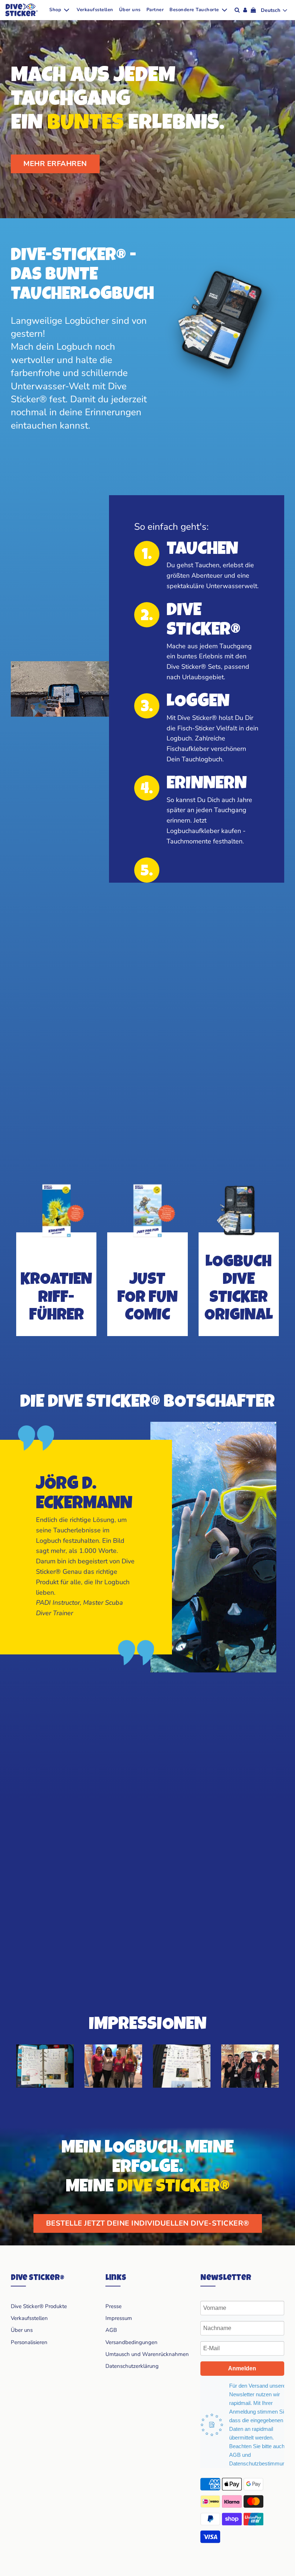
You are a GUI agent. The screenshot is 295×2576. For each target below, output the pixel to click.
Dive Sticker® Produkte (39, 2306)
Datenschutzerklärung (132, 2366)
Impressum (119, 2318)
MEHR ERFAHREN (55, 164)
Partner (155, 10)
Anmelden (242, 2368)
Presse (114, 2306)
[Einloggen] (245, 10)
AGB (111, 2330)
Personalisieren (29, 2342)
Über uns (130, 10)
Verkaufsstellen (95, 10)
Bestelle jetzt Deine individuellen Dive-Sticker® (148, 2223)
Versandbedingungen (131, 2342)
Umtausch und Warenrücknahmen (147, 2354)
